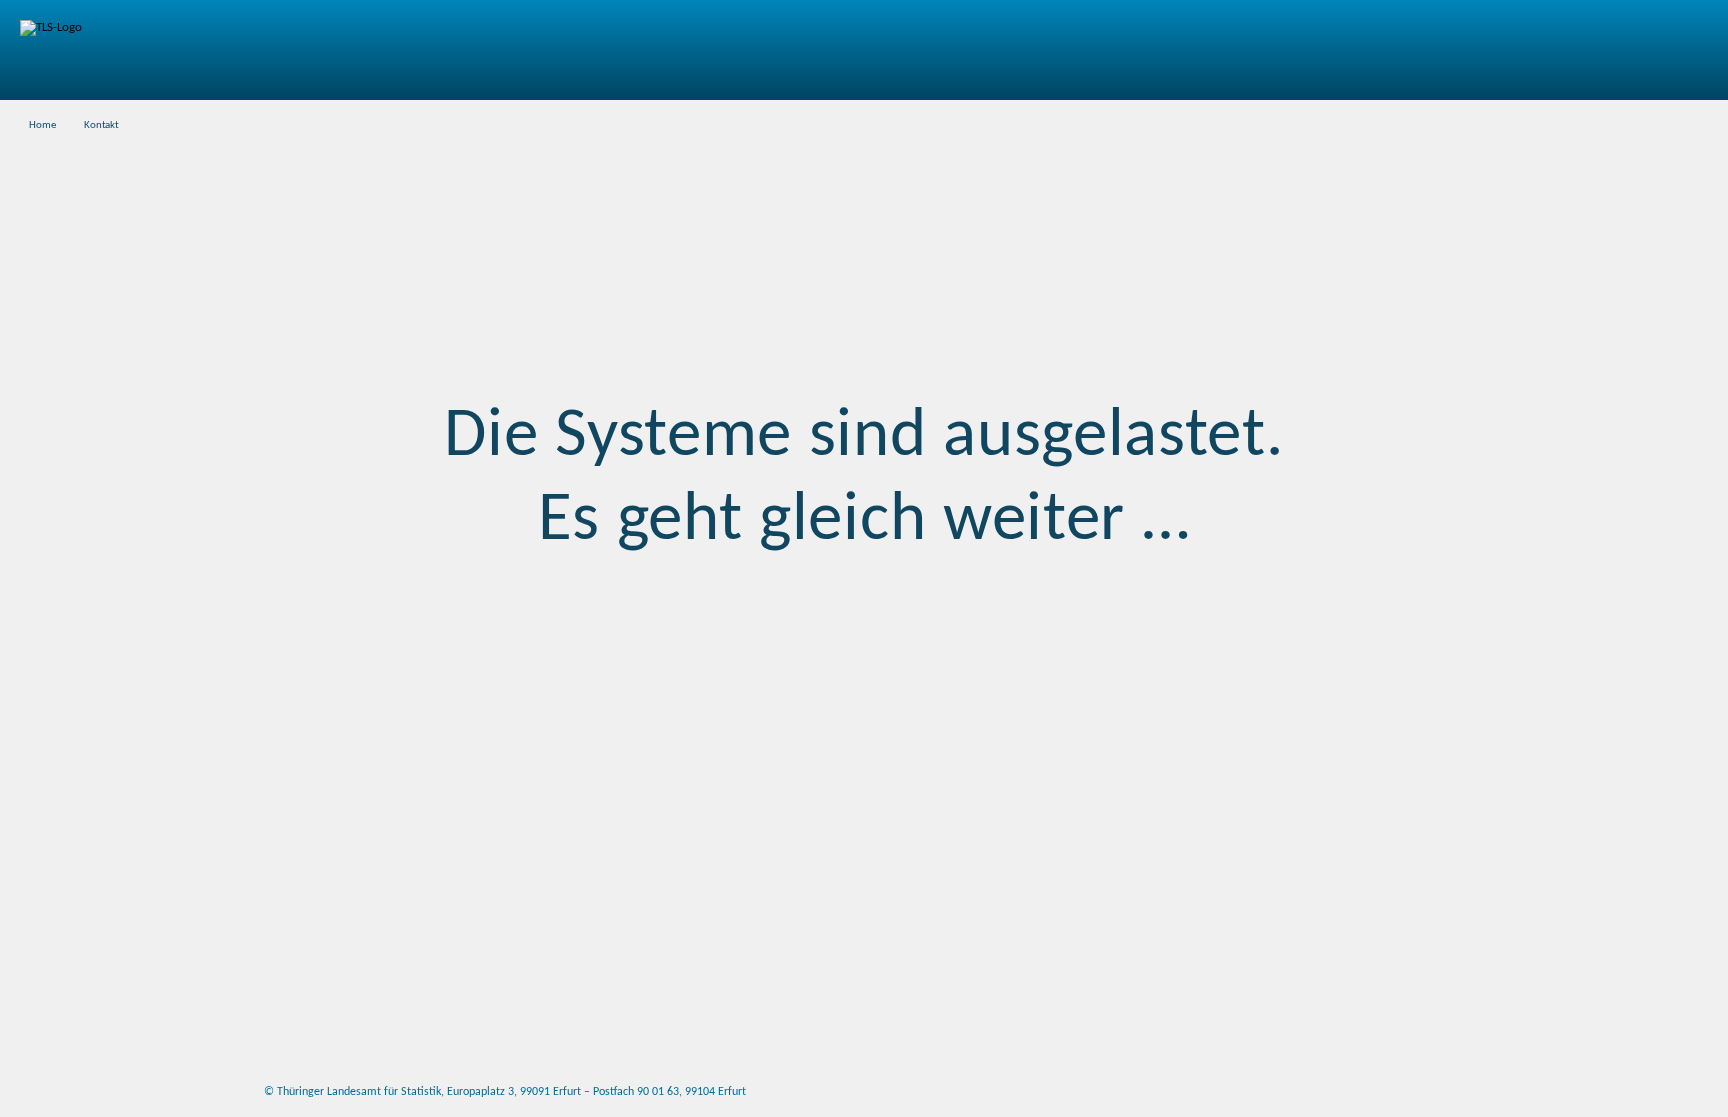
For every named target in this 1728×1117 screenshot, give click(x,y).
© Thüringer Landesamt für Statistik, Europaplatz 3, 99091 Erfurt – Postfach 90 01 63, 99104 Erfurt (505, 1092)
